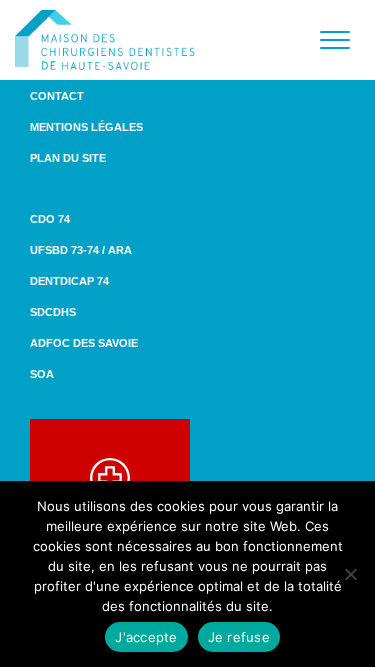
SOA (42, 374)
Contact (57, 96)
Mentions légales (86, 127)
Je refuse (239, 637)
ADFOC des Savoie (84, 343)
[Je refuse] (350, 574)
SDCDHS (53, 312)
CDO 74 (50, 219)
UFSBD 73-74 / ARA (81, 250)
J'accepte (146, 637)
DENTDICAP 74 (69, 281)
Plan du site (68, 158)
